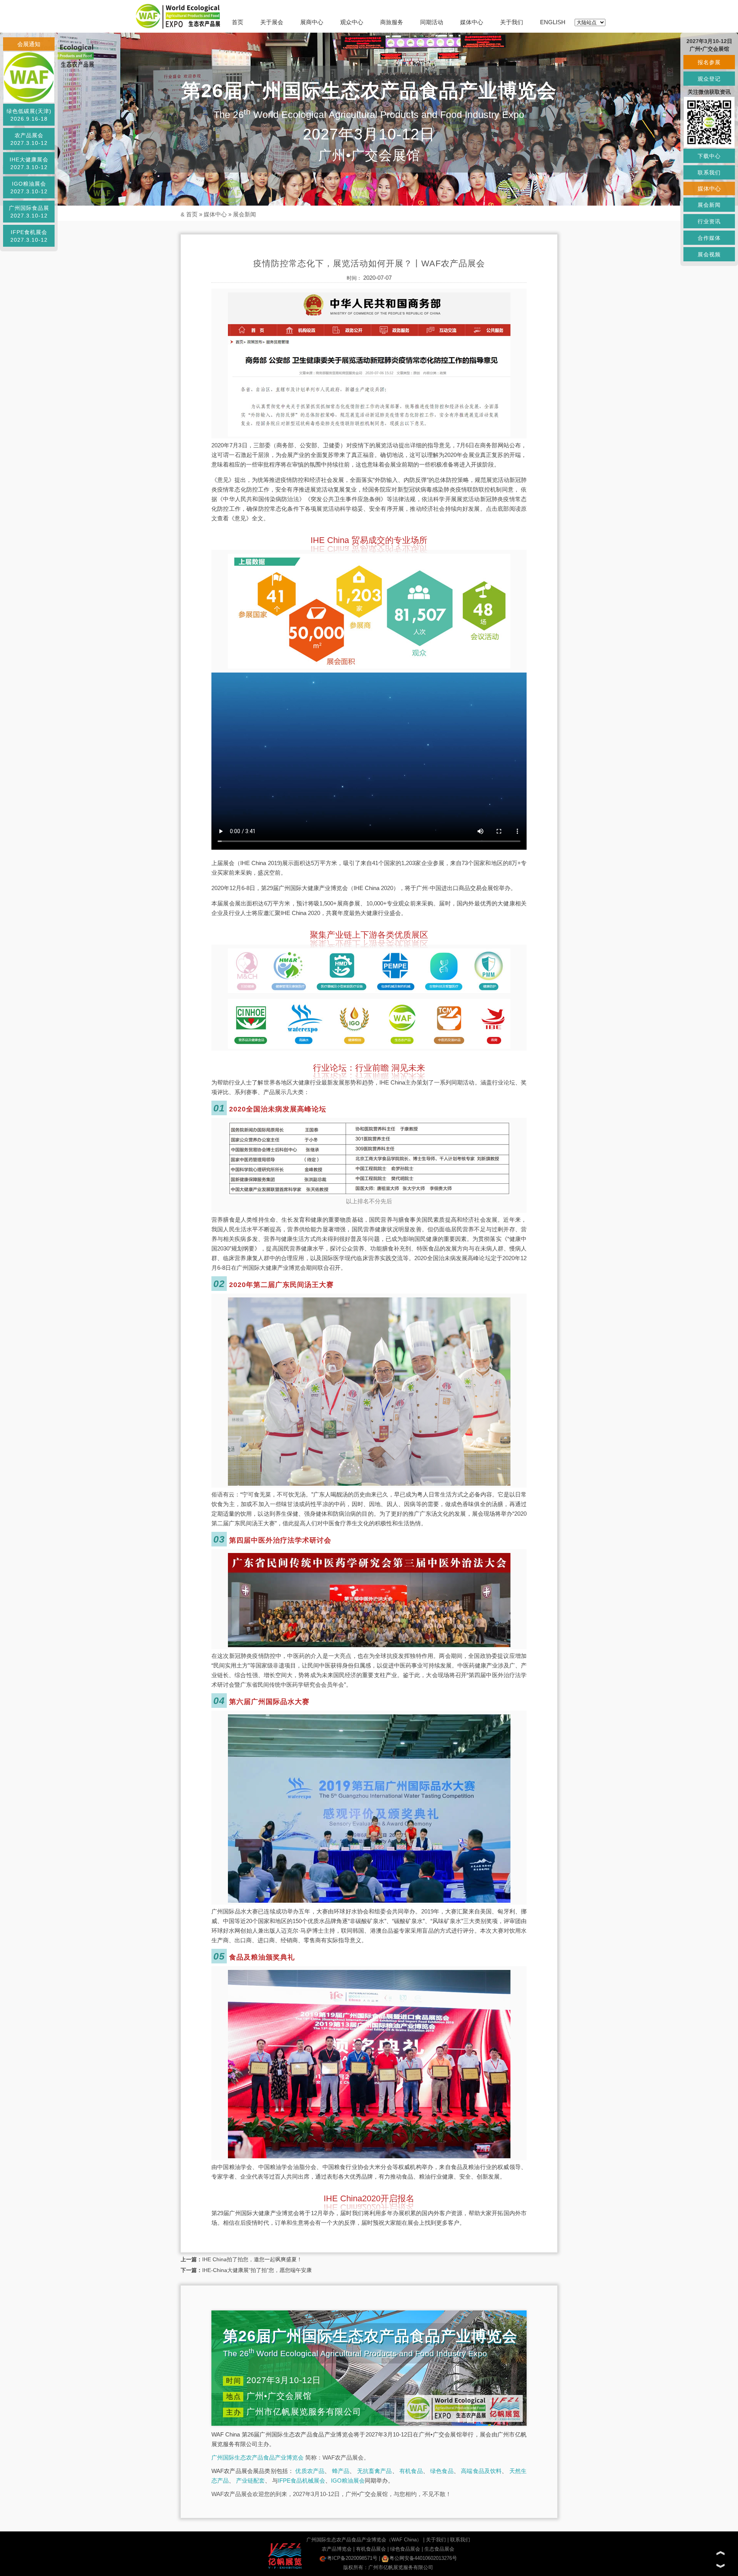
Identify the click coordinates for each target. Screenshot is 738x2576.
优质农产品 (310, 2471)
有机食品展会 (371, 2549)
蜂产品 (341, 2471)
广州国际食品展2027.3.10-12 (29, 212)
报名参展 (709, 62)
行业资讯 (709, 221)
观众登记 (709, 79)
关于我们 (512, 22)
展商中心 (312, 22)
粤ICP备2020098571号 (352, 2558)
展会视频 (709, 254)
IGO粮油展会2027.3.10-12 (29, 188)
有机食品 (411, 2471)
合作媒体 (709, 238)
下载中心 (709, 156)
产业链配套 (250, 2481)
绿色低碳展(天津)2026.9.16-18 (29, 115)
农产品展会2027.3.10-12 (29, 139)
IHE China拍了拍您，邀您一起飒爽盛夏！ (252, 2259)
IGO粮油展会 (348, 2481)
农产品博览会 (337, 2549)
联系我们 (460, 2540)
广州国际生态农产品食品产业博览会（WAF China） (364, 2540)
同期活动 (432, 22)
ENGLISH (553, 22)
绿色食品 (442, 2471)
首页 (238, 22)
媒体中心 (472, 22)
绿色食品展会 (405, 2549)
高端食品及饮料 (481, 2471)
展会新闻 (244, 214)
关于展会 (272, 22)
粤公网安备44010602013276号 (423, 2558)
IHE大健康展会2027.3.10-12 (29, 163)
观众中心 (352, 22)
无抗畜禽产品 (375, 2471)
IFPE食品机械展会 (302, 2481)
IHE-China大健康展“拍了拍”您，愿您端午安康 (257, 2270)
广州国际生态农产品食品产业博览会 (258, 2457)
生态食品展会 (439, 2549)
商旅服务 (392, 22)
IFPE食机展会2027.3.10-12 (29, 236)
